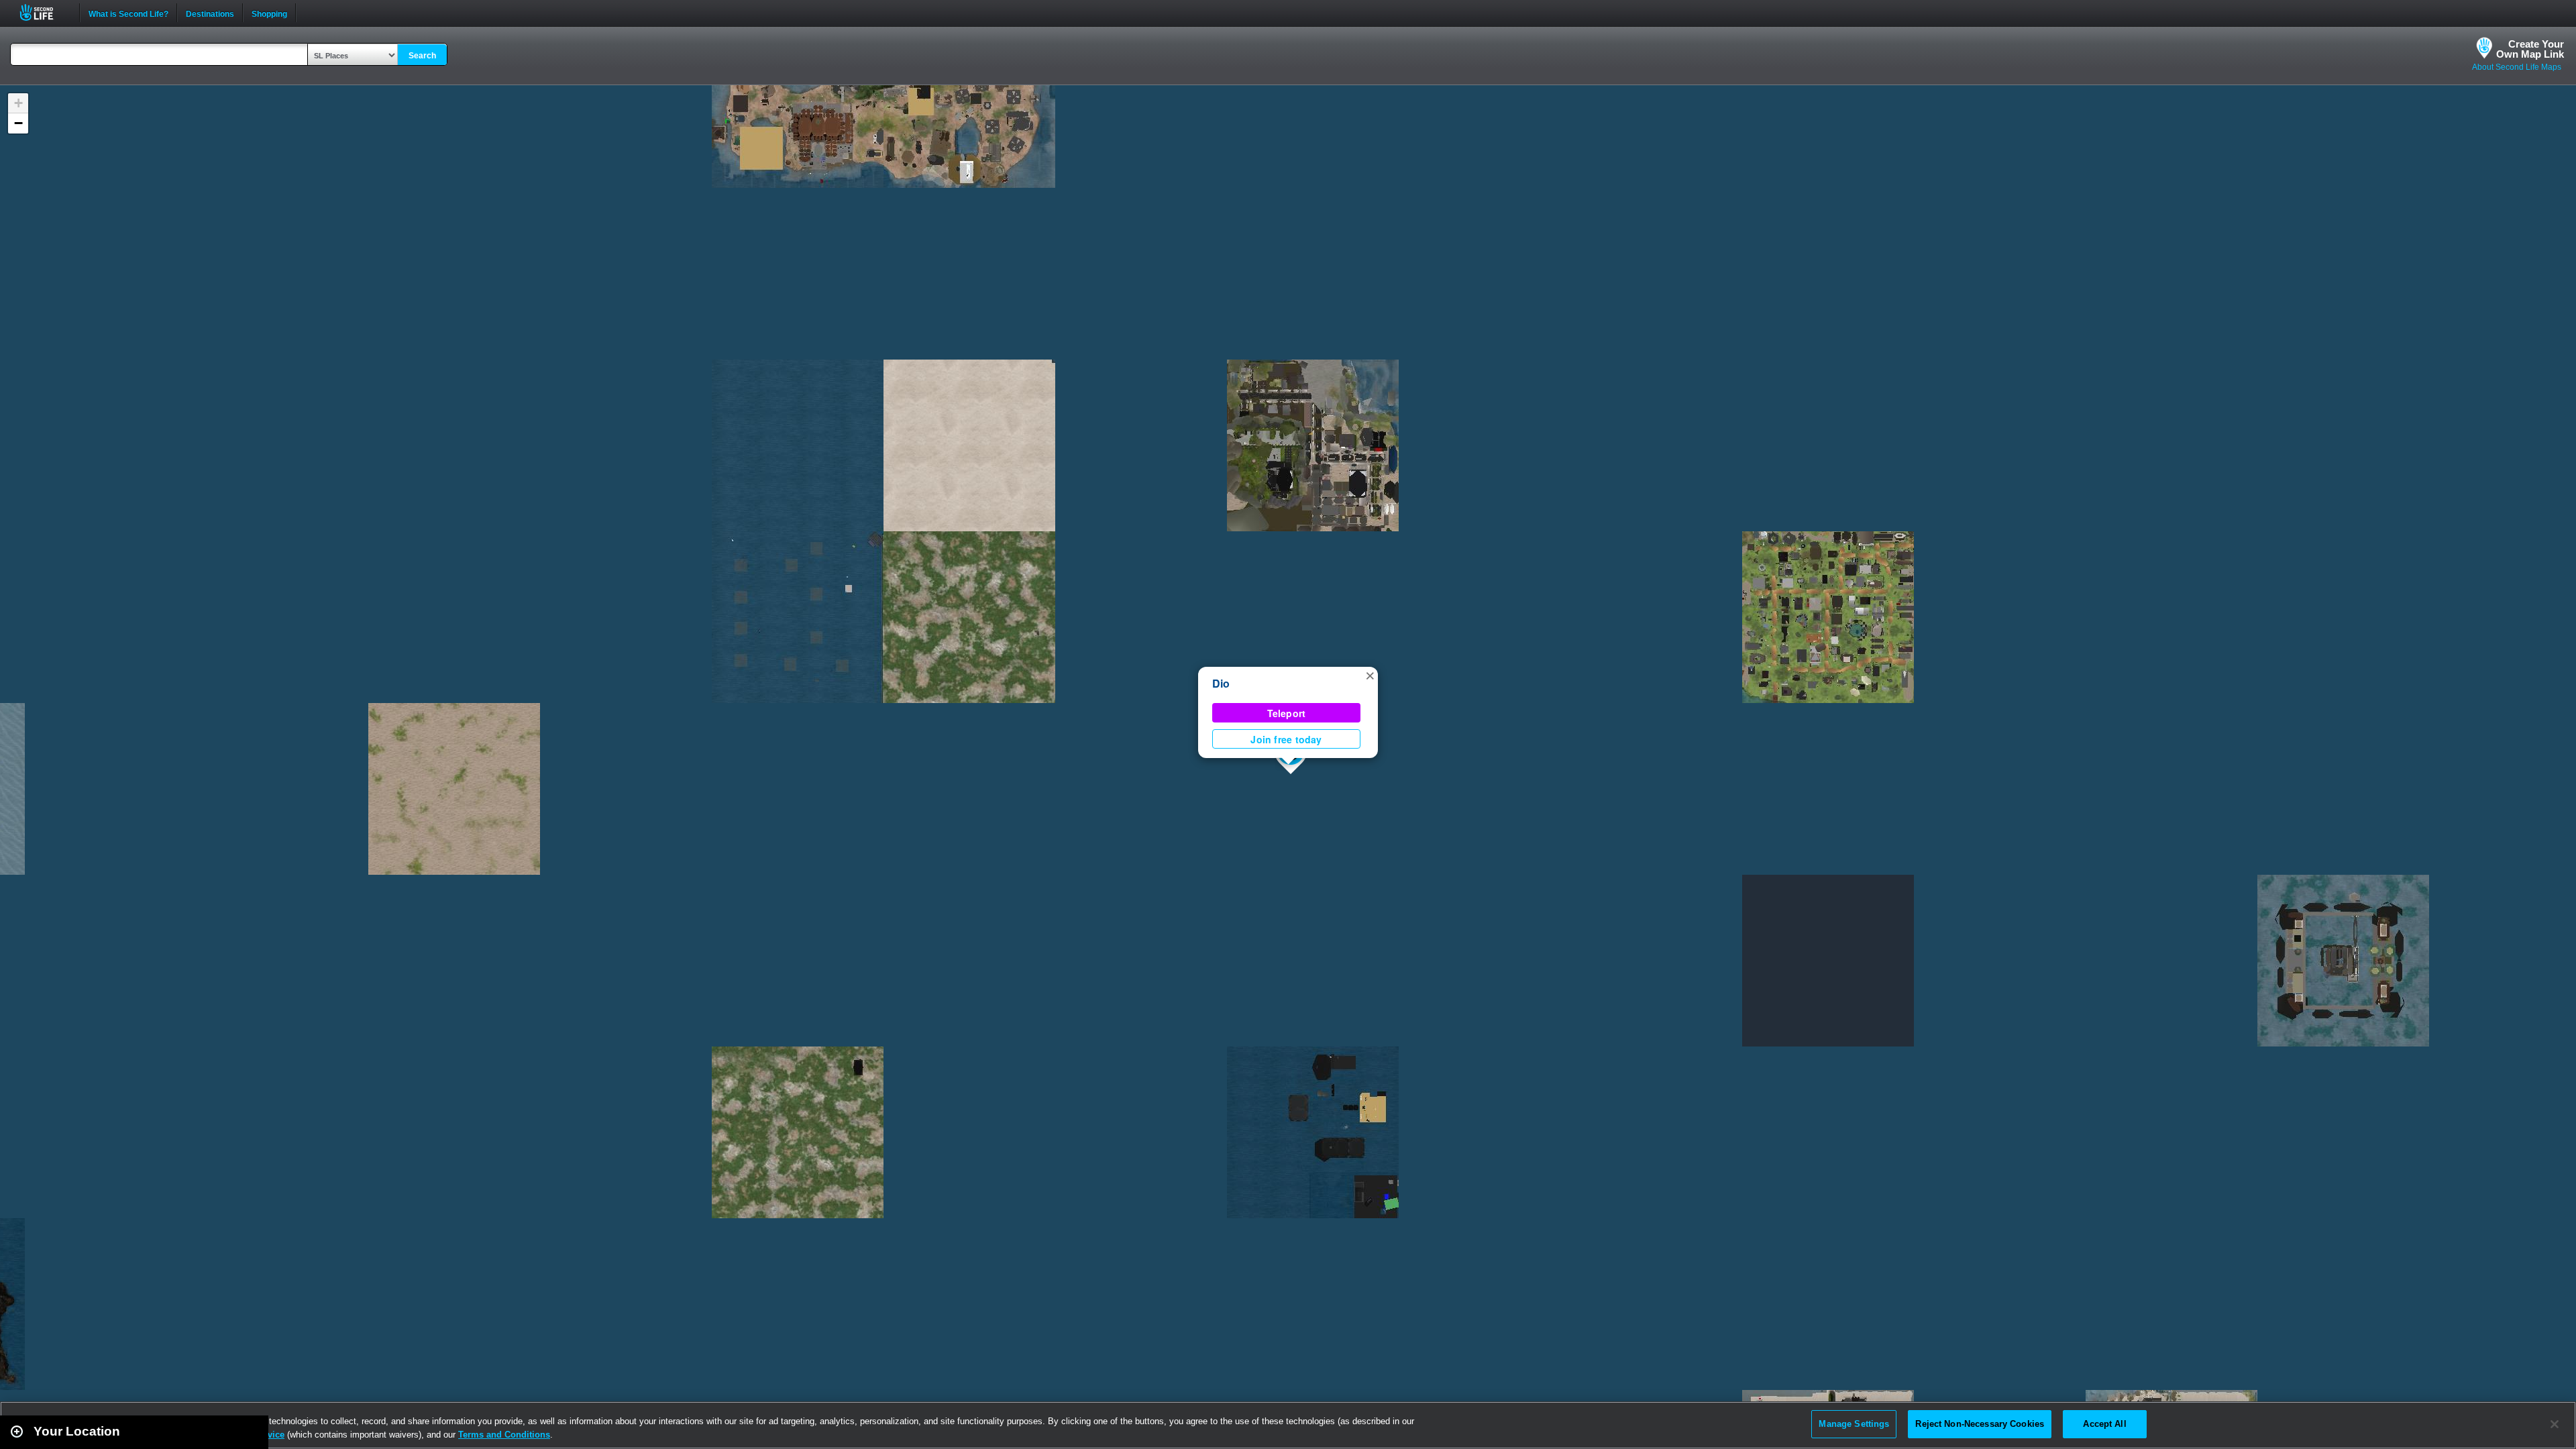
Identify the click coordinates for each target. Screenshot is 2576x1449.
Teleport (1287, 713)
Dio (1221, 683)
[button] (1370, 675)
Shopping (269, 13)
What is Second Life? (128, 13)
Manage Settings (1854, 1424)
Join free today (1286, 739)
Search (422, 56)
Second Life (44, 12)
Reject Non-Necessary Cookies (1980, 1424)
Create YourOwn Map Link (2530, 49)
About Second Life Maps (2517, 67)
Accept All (2104, 1424)
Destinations (210, 13)
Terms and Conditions (504, 1435)
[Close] (2555, 1424)
